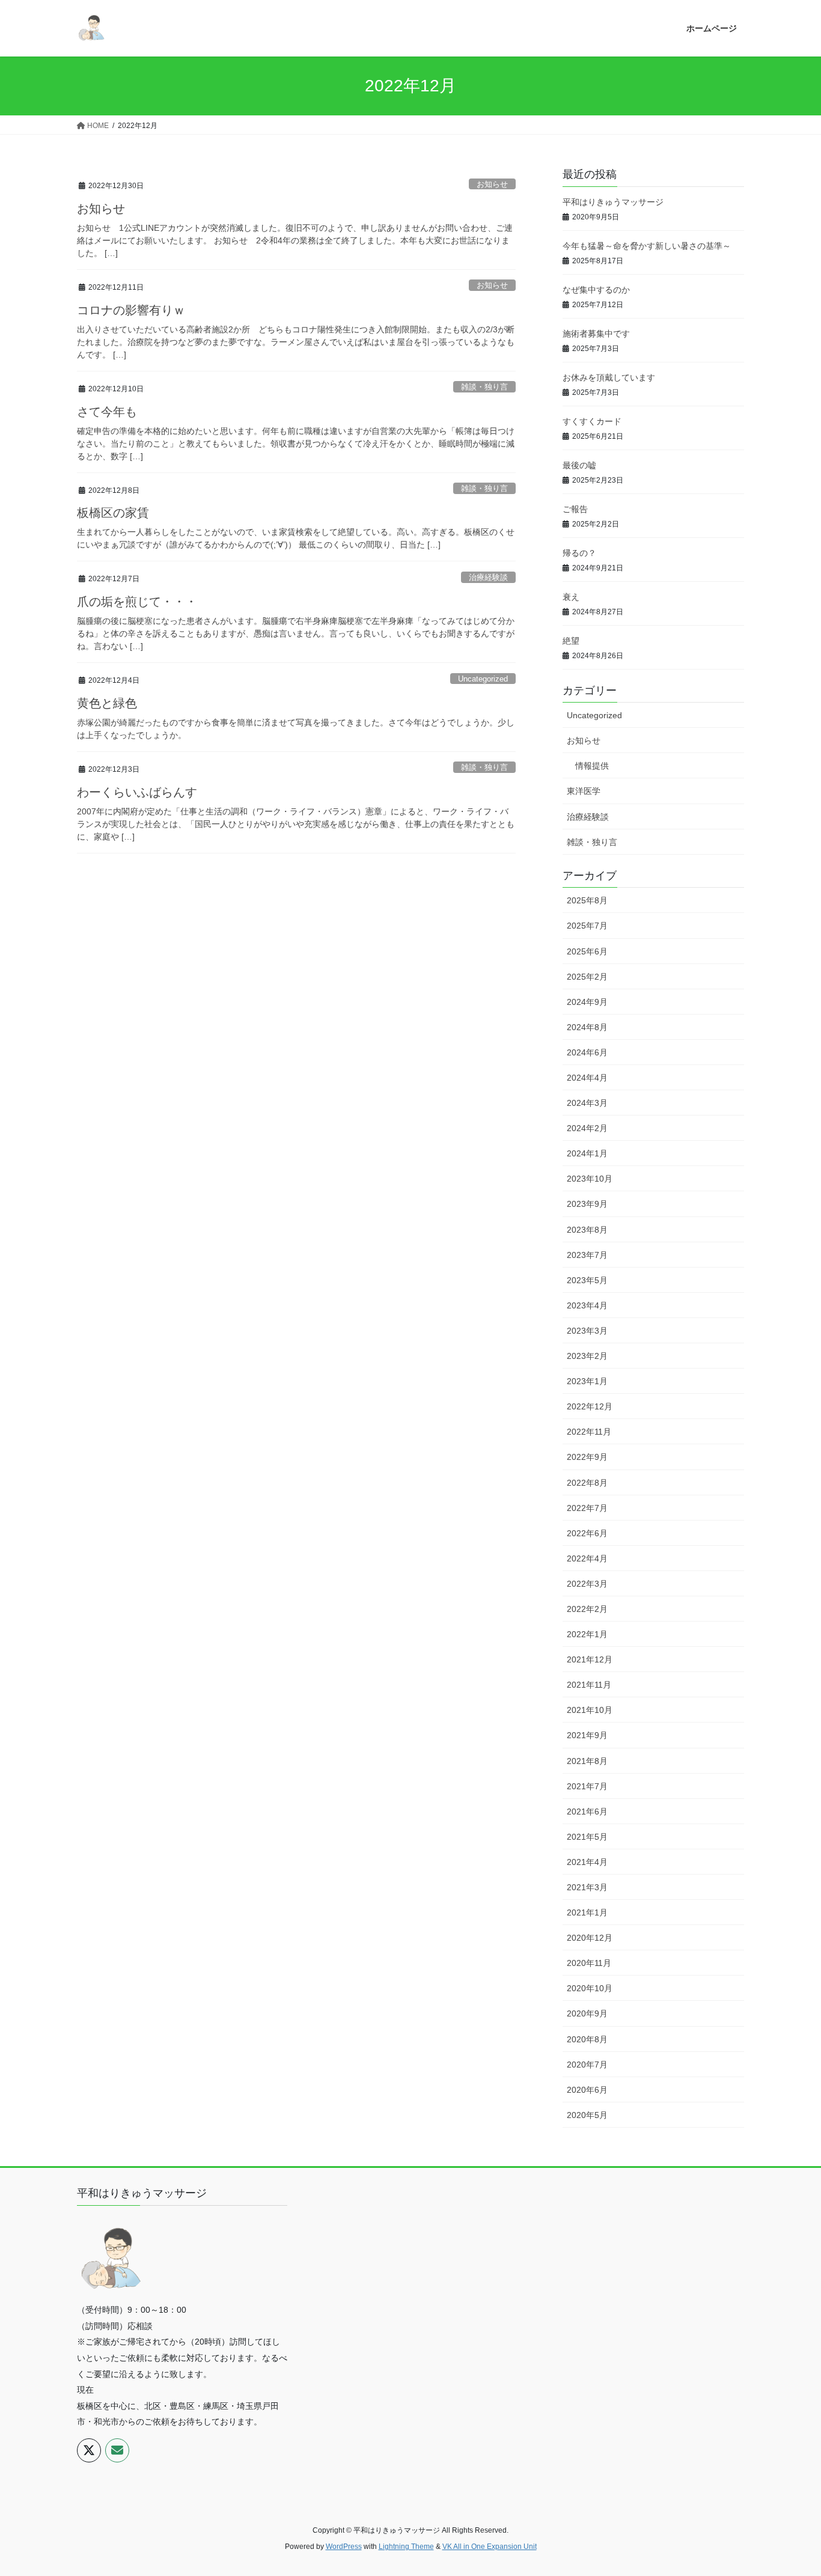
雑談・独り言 (484, 387)
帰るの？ (579, 553)
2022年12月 (590, 1406)
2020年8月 (587, 2039)
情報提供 (592, 766)
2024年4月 (587, 1078)
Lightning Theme (406, 2547)
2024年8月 (587, 1027)
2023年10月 (590, 1179)
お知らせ (492, 184)
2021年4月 (587, 1862)
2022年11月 (589, 1432)
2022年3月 (587, 1584)
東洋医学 (584, 791)
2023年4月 (587, 1305)
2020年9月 (587, 2013)
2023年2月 (587, 1356)
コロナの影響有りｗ (131, 310)
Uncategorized (483, 679)
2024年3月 (587, 1103)
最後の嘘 (579, 465)
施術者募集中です (596, 334)
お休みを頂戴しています (609, 377)
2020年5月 (587, 2115)
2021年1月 (587, 1912)
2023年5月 (587, 1280)
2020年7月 (587, 2065)
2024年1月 (587, 1153)
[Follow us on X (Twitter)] (89, 2450)
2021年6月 (587, 1811)
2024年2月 (587, 1128)
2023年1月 (587, 1381)
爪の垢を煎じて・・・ (137, 602)
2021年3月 (587, 1887)
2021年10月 (590, 1710)
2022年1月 (587, 1634)
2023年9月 (587, 1204)
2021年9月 (587, 1735)
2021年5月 (587, 1837)
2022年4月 (587, 1558)
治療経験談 (488, 577)
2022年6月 (587, 1533)
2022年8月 (587, 1483)
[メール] (117, 2450)
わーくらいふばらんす (137, 792)
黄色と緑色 (107, 703)
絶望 (571, 641)
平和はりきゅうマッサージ (613, 202)
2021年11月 (589, 1685)
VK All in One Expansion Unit (490, 2547)
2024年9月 (587, 1002)
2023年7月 (587, 1255)
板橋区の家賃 (113, 513)
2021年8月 (587, 1761)
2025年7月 (587, 926)
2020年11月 (589, 1963)
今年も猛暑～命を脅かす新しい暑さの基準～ (647, 246)
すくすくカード (592, 421)
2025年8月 (587, 900)
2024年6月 (587, 1052)
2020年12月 (590, 1938)
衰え (571, 597)
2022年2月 (587, 1609)
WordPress (344, 2547)
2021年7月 (587, 1786)
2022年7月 (587, 1508)
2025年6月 (587, 951)
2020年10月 (590, 1988)
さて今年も (107, 412)
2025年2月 (587, 977)
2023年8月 (587, 1230)
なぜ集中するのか (596, 290)
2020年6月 (587, 2090)
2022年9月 (587, 1457)
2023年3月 (587, 1331)
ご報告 (575, 509)
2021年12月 (590, 1659)
